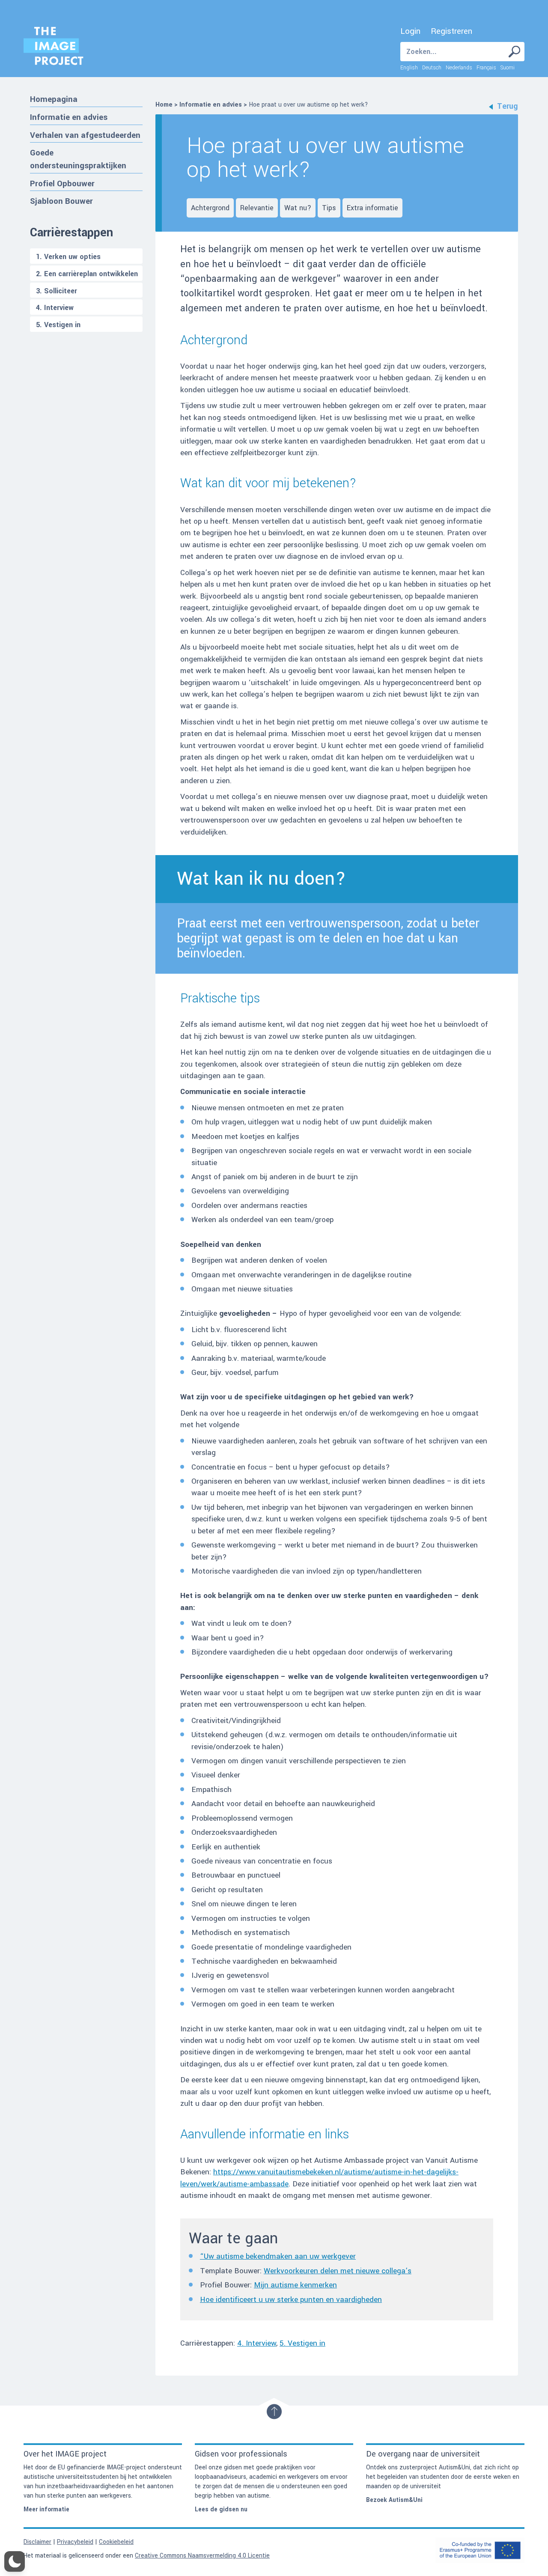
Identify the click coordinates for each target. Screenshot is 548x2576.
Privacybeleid (75, 2542)
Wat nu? (298, 208)
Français (486, 68)
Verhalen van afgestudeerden (85, 135)
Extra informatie (372, 208)
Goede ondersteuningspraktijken (78, 159)
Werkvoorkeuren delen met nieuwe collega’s (338, 2271)
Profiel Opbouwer (62, 183)
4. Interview (55, 308)
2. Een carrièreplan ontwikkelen (87, 274)
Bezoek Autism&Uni (394, 2500)
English (409, 68)
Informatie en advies (69, 117)
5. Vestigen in (58, 325)
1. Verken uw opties (68, 257)
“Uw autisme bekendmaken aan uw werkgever (278, 2256)
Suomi (508, 68)
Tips (329, 208)
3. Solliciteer (57, 291)
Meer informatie (46, 2509)
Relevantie (257, 208)
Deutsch (432, 68)
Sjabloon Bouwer (61, 201)
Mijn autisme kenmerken (295, 2285)
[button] (15, 2561)
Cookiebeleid (116, 2542)
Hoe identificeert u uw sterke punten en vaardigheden (291, 2300)
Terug (508, 106)
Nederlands (459, 68)
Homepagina (54, 99)
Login (410, 31)
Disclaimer (37, 2542)
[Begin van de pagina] (274, 2412)
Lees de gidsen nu (221, 2509)
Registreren (451, 31)
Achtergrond (210, 208)
